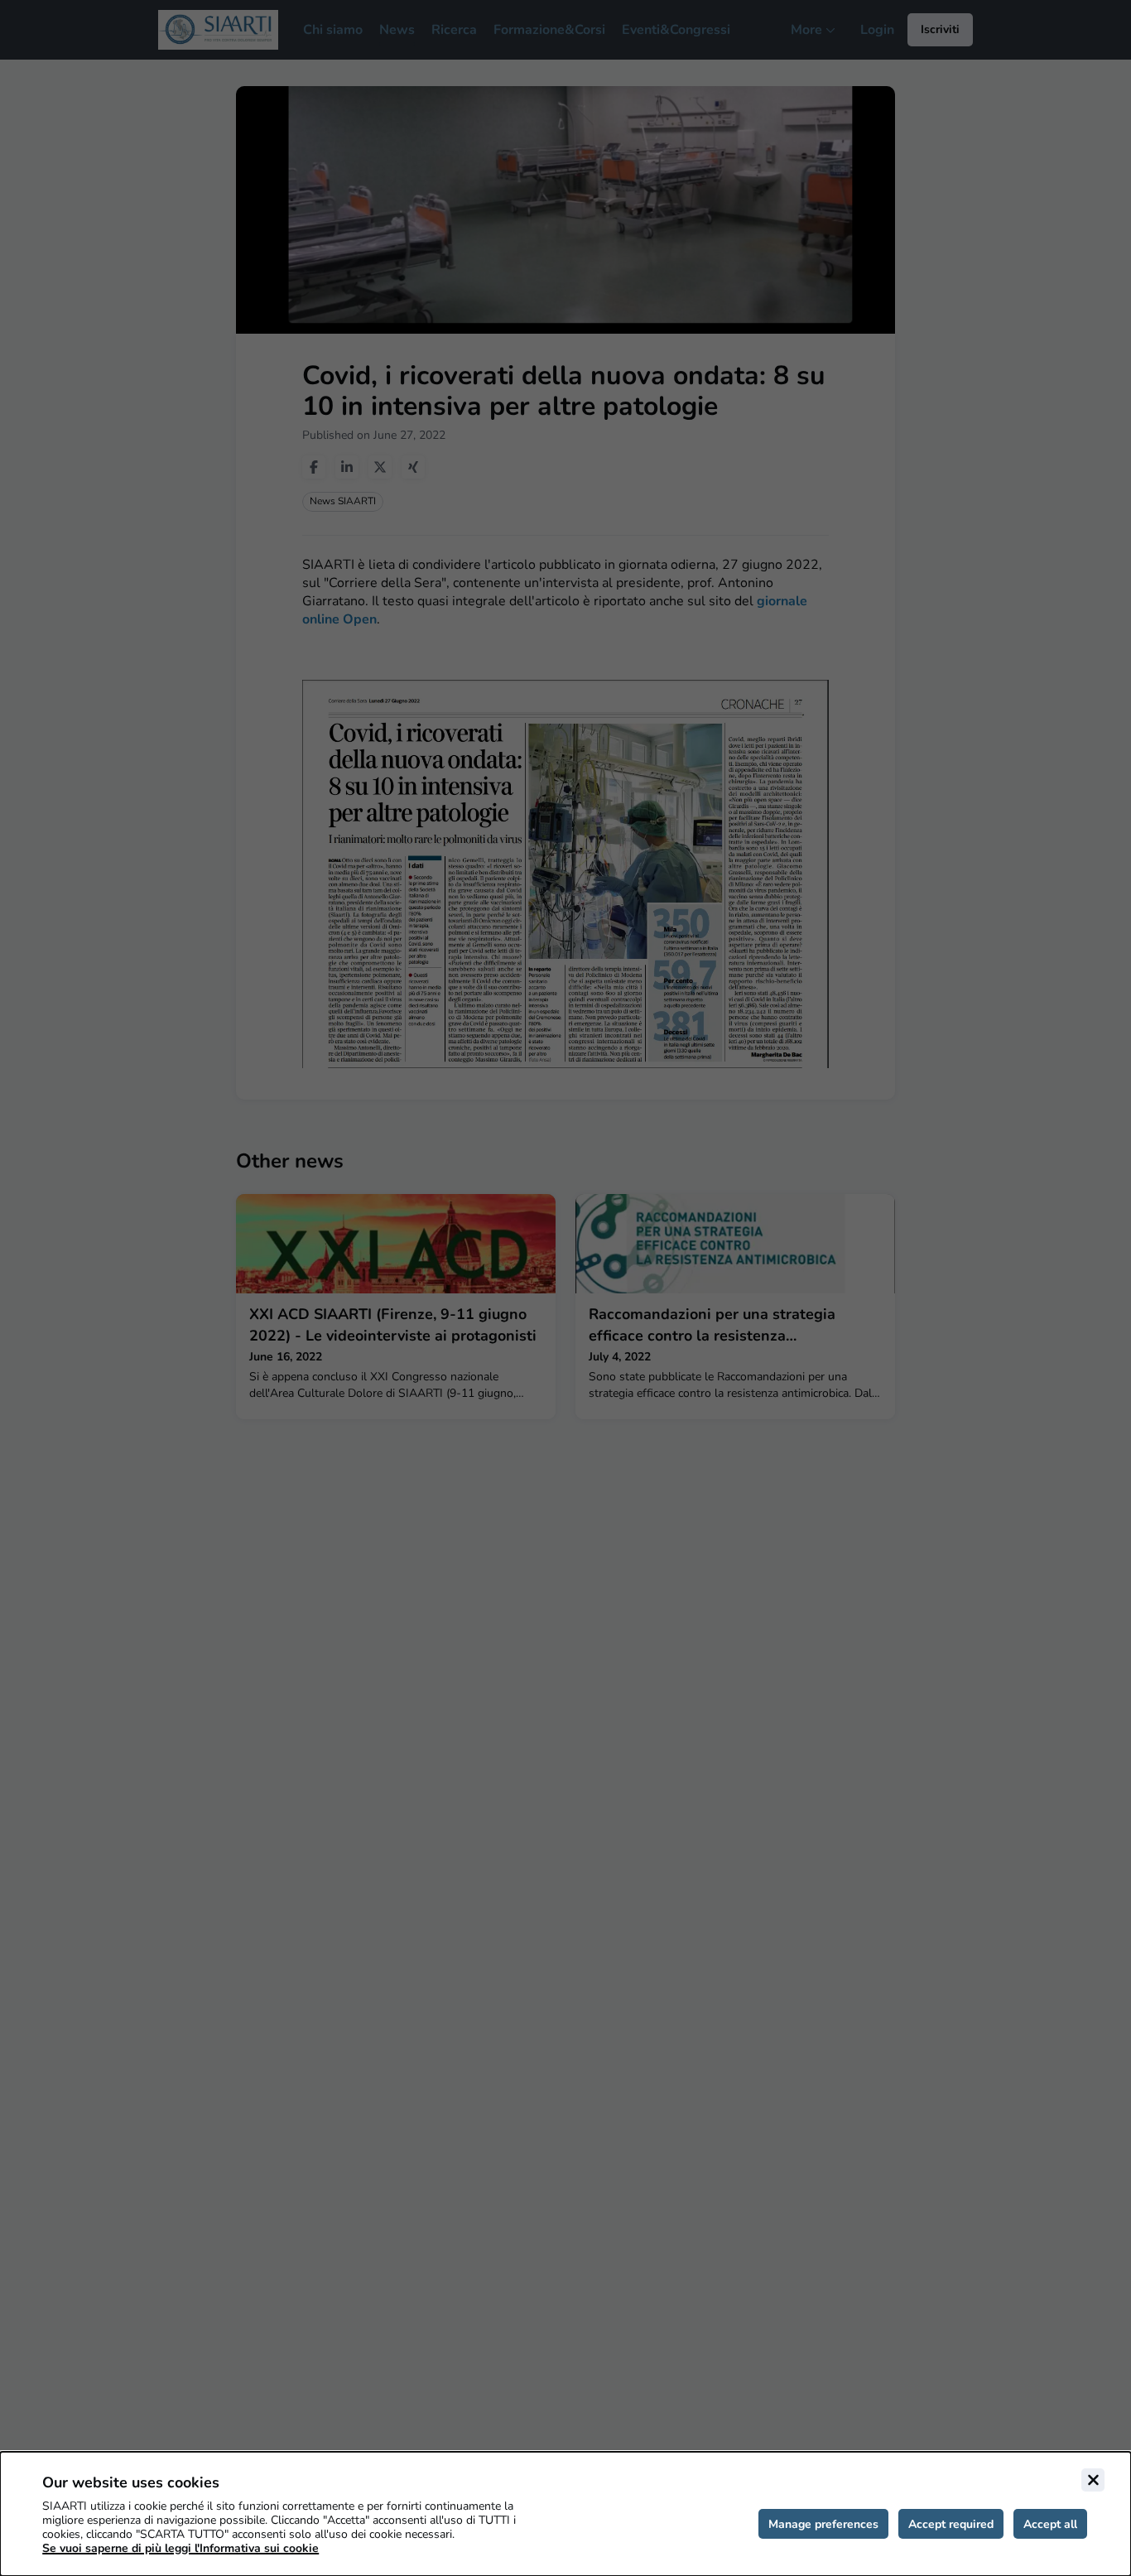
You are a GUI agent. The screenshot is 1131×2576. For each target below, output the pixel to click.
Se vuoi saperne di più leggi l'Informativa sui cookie (180, 2548)
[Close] (1093, 2480)
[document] (565, 2514)
